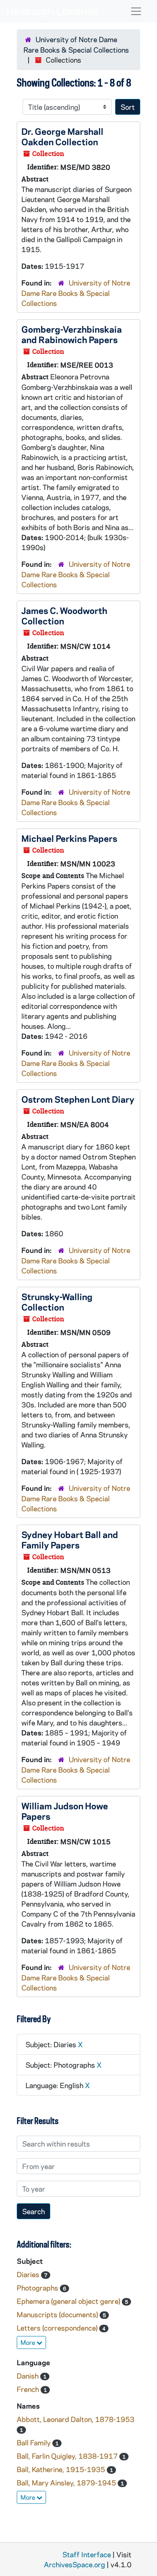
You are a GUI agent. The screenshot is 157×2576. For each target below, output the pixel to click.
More (28, 2342)
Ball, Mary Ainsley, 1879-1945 (67, 2483)
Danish (28, 2376)
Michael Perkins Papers (69, 838)
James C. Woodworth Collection (64, 615)
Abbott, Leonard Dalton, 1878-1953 (76, 2419)
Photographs (38, 2288)
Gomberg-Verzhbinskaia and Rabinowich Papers (72, 334)
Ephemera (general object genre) (69, 2301)
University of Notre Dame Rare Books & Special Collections (76, 293)
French (29, 2389)
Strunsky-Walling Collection (57, 1302)
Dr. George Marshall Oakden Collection (62, 136)
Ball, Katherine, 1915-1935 (62, 2469)
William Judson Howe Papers (65, 1811)
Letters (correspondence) (58, 2328)
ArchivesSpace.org (75, 2564)
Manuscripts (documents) (58, 2314)
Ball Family (35, 2442)
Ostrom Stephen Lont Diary (78, 1099)
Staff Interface (87, 2554)
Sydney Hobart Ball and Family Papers (70, 1539)
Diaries (29, 2274)
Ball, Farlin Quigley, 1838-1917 (68, 2456)
